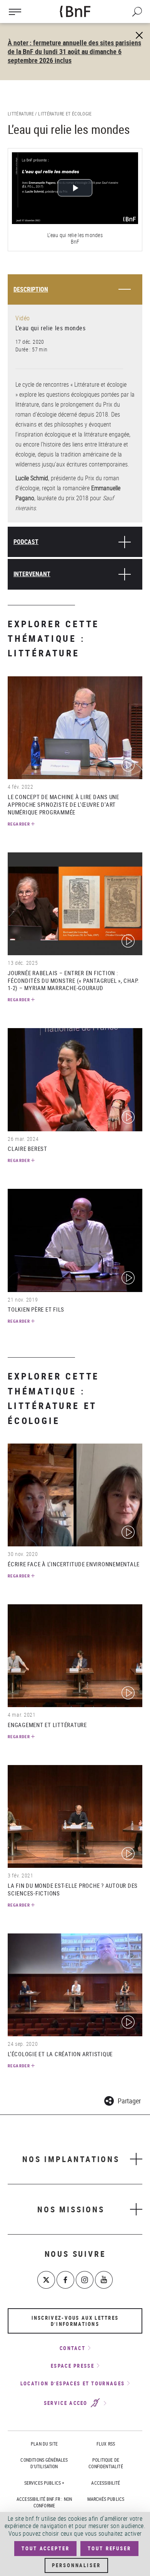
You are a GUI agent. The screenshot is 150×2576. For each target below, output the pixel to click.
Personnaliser (76, 2565)
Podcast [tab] (26, 542)
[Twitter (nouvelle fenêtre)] (46, 2280)
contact (72, 2348)
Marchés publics (106, 2499)
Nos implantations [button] (71, 2159)
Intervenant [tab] (32, 574)
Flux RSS (106, 2444)
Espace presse (72, 2366)
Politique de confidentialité (106, 2463)
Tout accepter (45, 2548)
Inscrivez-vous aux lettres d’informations (75, 2321)
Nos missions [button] (71, 2209)
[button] (122, 2100)
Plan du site (44, 2444)
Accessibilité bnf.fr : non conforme (44, 2502)
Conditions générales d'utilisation (44, 2463)
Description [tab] (31, 289)
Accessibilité (106, 2483)
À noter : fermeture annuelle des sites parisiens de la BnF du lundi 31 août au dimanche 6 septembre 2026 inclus (74, 51)
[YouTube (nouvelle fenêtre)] (104, 2280)
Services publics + (44, 2483)
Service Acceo (67, 2403)
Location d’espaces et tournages (72, 2383)
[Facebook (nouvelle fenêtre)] (65, 2280)
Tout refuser (109, 2548)
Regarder (19, 824)
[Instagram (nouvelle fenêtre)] (85, 2280)
